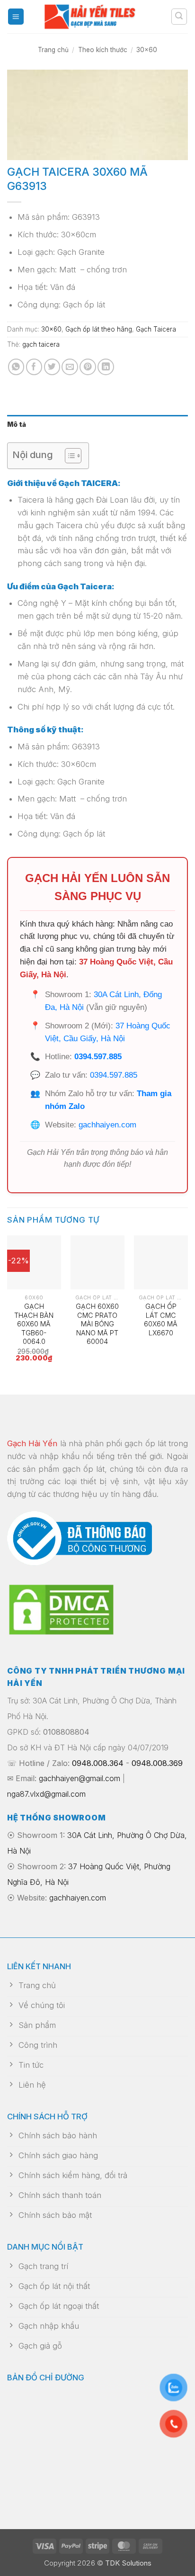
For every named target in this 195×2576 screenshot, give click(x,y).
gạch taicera (41, 344)
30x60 (147, 50)
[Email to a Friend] (70, 367)
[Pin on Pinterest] (88, 367)
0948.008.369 (157, 1763)
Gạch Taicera (156, 329)
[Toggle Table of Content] (68, 456)
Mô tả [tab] (17, 424)
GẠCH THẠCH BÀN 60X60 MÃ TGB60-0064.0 (34, 1324)
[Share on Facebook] (34, 367)
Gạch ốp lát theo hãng (99, 329)
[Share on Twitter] (52, 367)
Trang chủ (53, 50)
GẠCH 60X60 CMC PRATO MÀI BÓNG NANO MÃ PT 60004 (97, 1324)
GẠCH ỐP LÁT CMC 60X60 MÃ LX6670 (161, 1320)
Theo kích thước (103, 50)
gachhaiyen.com (107, 1125)
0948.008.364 (98, 1763)
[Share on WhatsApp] (16, 367)
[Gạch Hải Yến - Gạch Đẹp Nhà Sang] (97, 17)
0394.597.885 (98, 1057)
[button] (16, 17)
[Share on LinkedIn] (106, 367)
